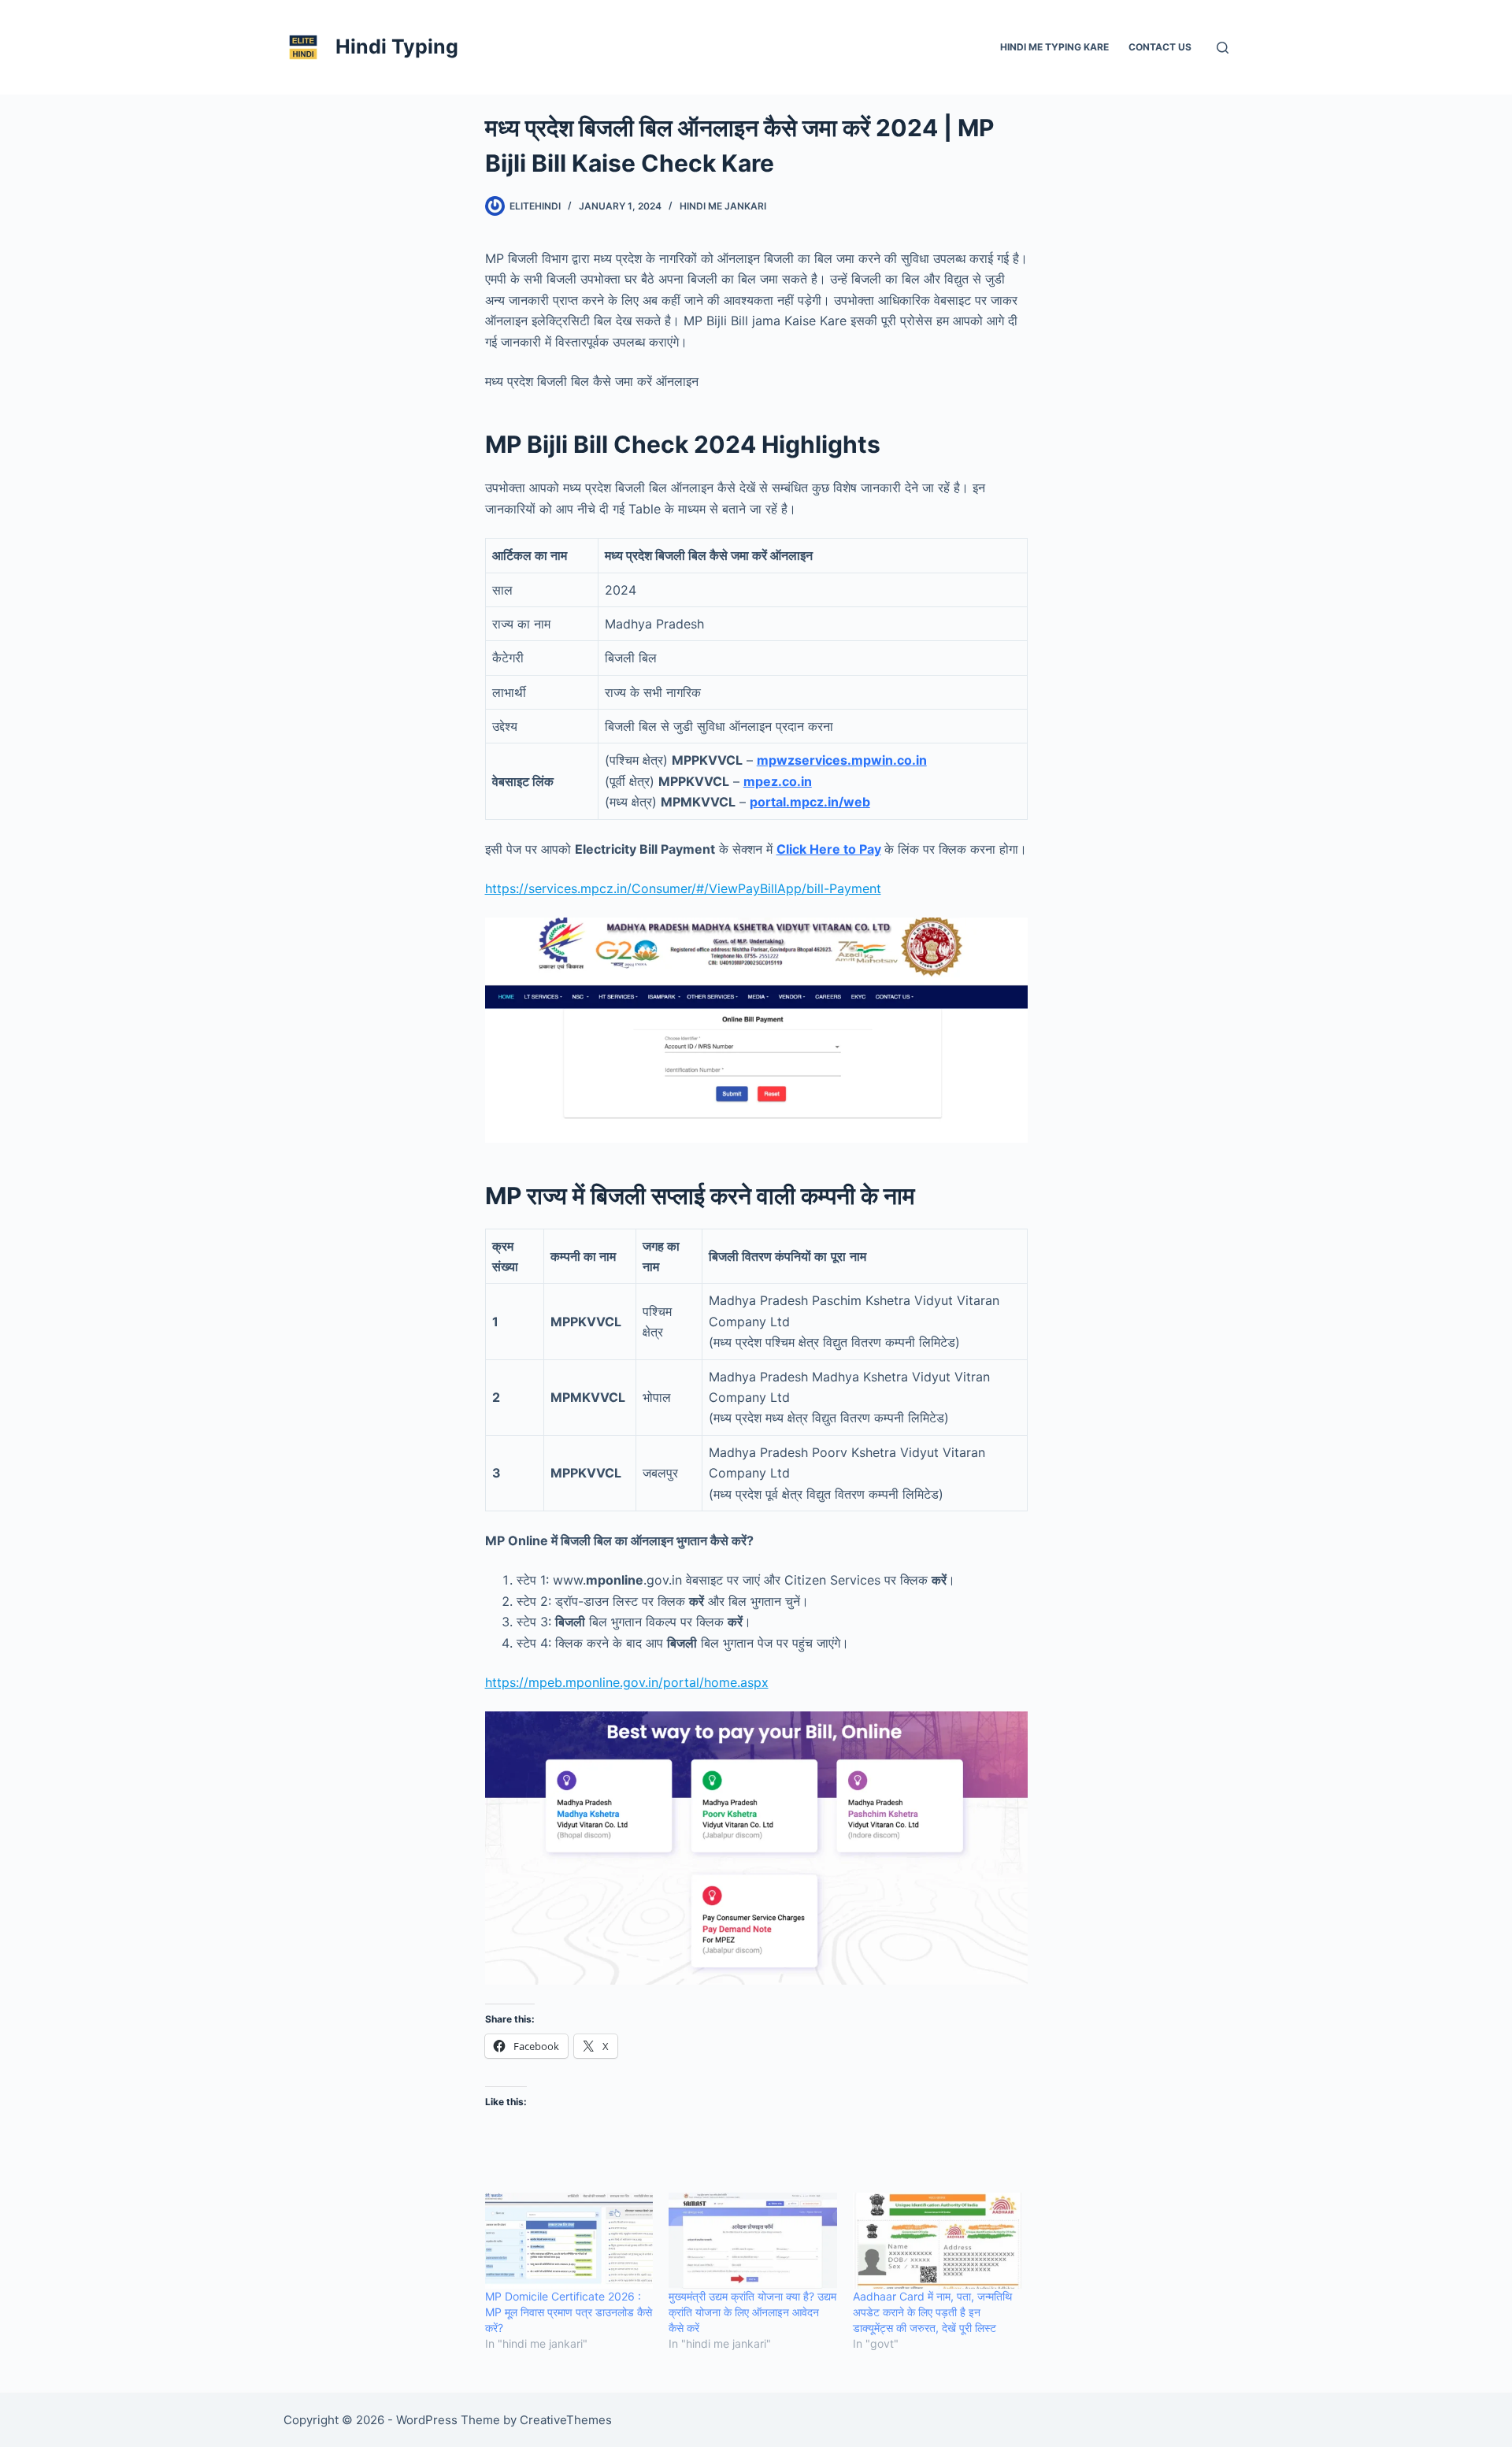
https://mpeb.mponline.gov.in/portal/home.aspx (627, 1682)
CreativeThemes (566, 2420)
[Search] (1223, 48)
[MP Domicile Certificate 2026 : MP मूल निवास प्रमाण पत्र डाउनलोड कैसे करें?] (569, 2241)
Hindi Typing (397, 46)
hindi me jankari (723, 206)
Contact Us (1160, 47)
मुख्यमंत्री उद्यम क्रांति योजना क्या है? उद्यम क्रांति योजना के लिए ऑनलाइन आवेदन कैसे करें (752, 2312)
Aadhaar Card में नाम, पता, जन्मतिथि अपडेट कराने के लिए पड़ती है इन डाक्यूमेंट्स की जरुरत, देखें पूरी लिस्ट (932, 2312)
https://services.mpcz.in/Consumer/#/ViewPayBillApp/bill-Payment (683, 888)
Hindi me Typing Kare (1054, 47)
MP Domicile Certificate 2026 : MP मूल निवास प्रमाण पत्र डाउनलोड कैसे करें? (569, 2312)
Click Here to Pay (829, 849)
